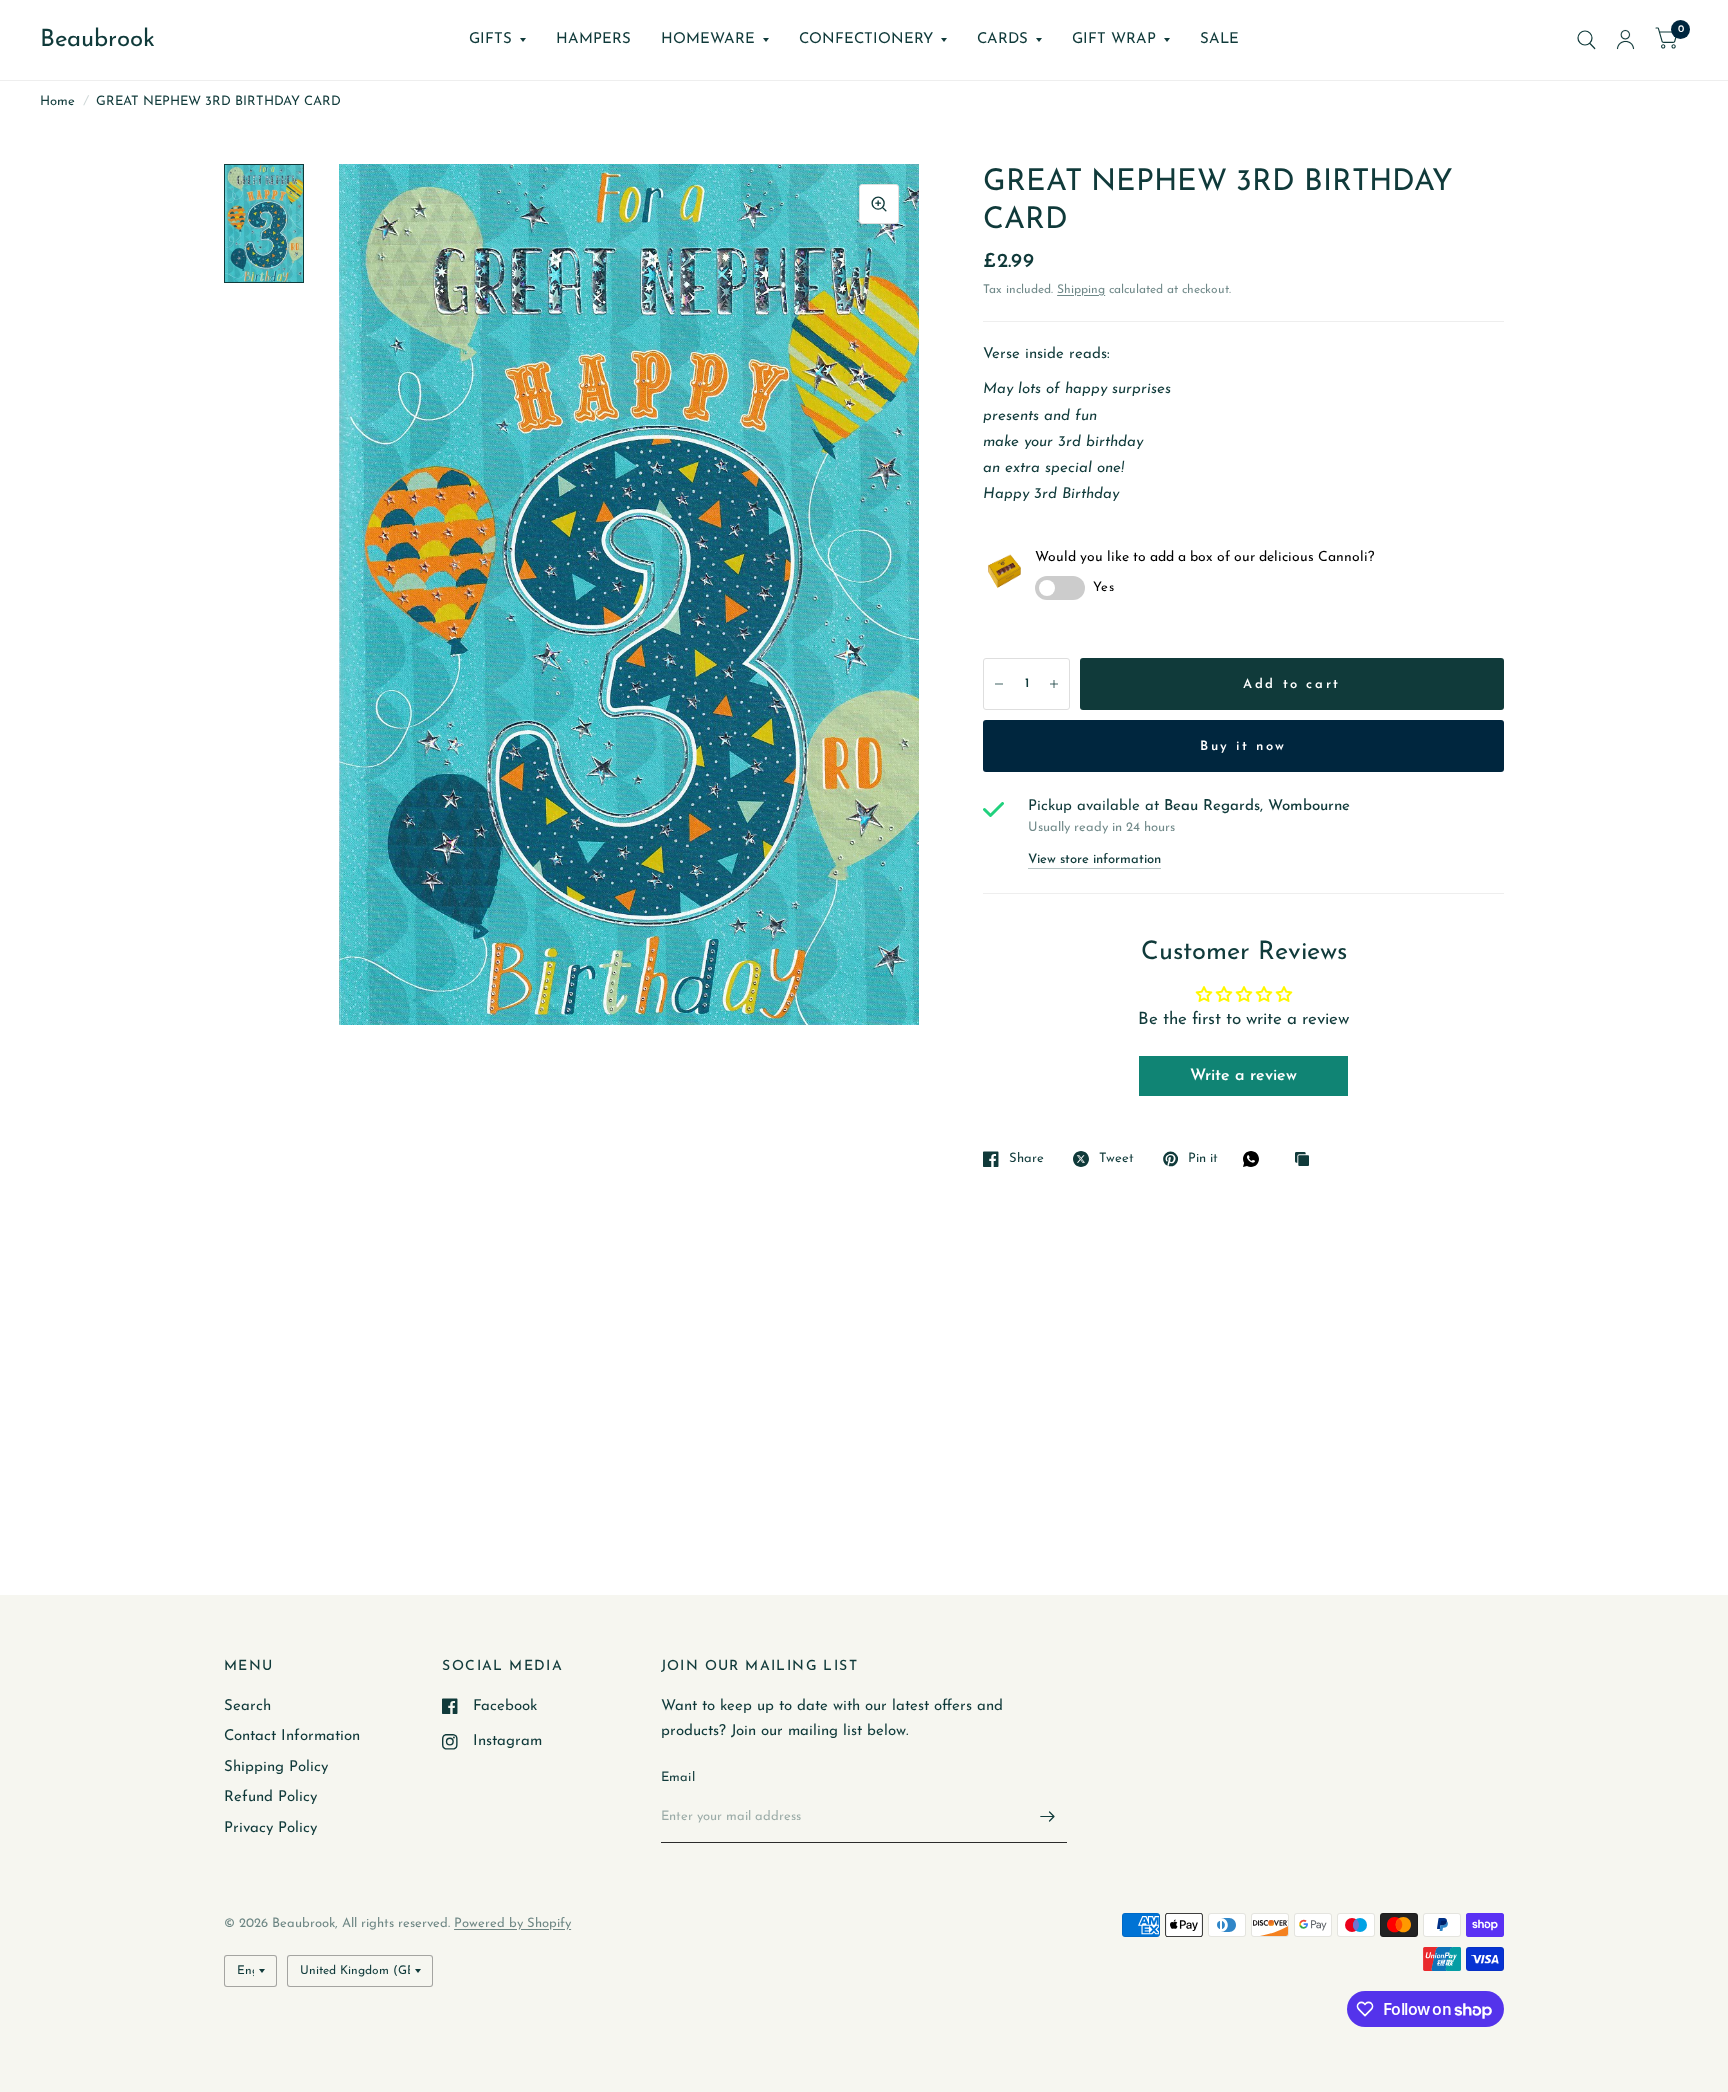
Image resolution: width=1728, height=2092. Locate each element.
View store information (1094, 859)
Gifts (490, 39)
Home (57, 101)
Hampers (593, 39)
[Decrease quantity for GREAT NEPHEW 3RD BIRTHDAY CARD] (999, 684)
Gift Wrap (1114, 39)
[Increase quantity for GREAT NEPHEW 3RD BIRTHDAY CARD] (1054, 684)
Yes (1103, 587)
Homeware (708, 39)
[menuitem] (497, 40)
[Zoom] (879, 204)
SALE (1219, 39)
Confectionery (866, 39)
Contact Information (292, 1736)
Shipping (1081, 290)
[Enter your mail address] (1047, 1817)
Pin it (1203, 1158)
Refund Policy (270, 1797)
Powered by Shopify (512, 1923)
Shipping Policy (276, 1767)
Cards (1002, 39)
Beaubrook (97, 40)
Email (678, 1777)
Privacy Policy (270, 1828)
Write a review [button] (1243, 1076)
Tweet (1116, 1158)
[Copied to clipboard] (1307, 1160)
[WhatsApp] (1256, 1159)
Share (1026, 1158)
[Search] (1586, 40)
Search (247, 1706)
